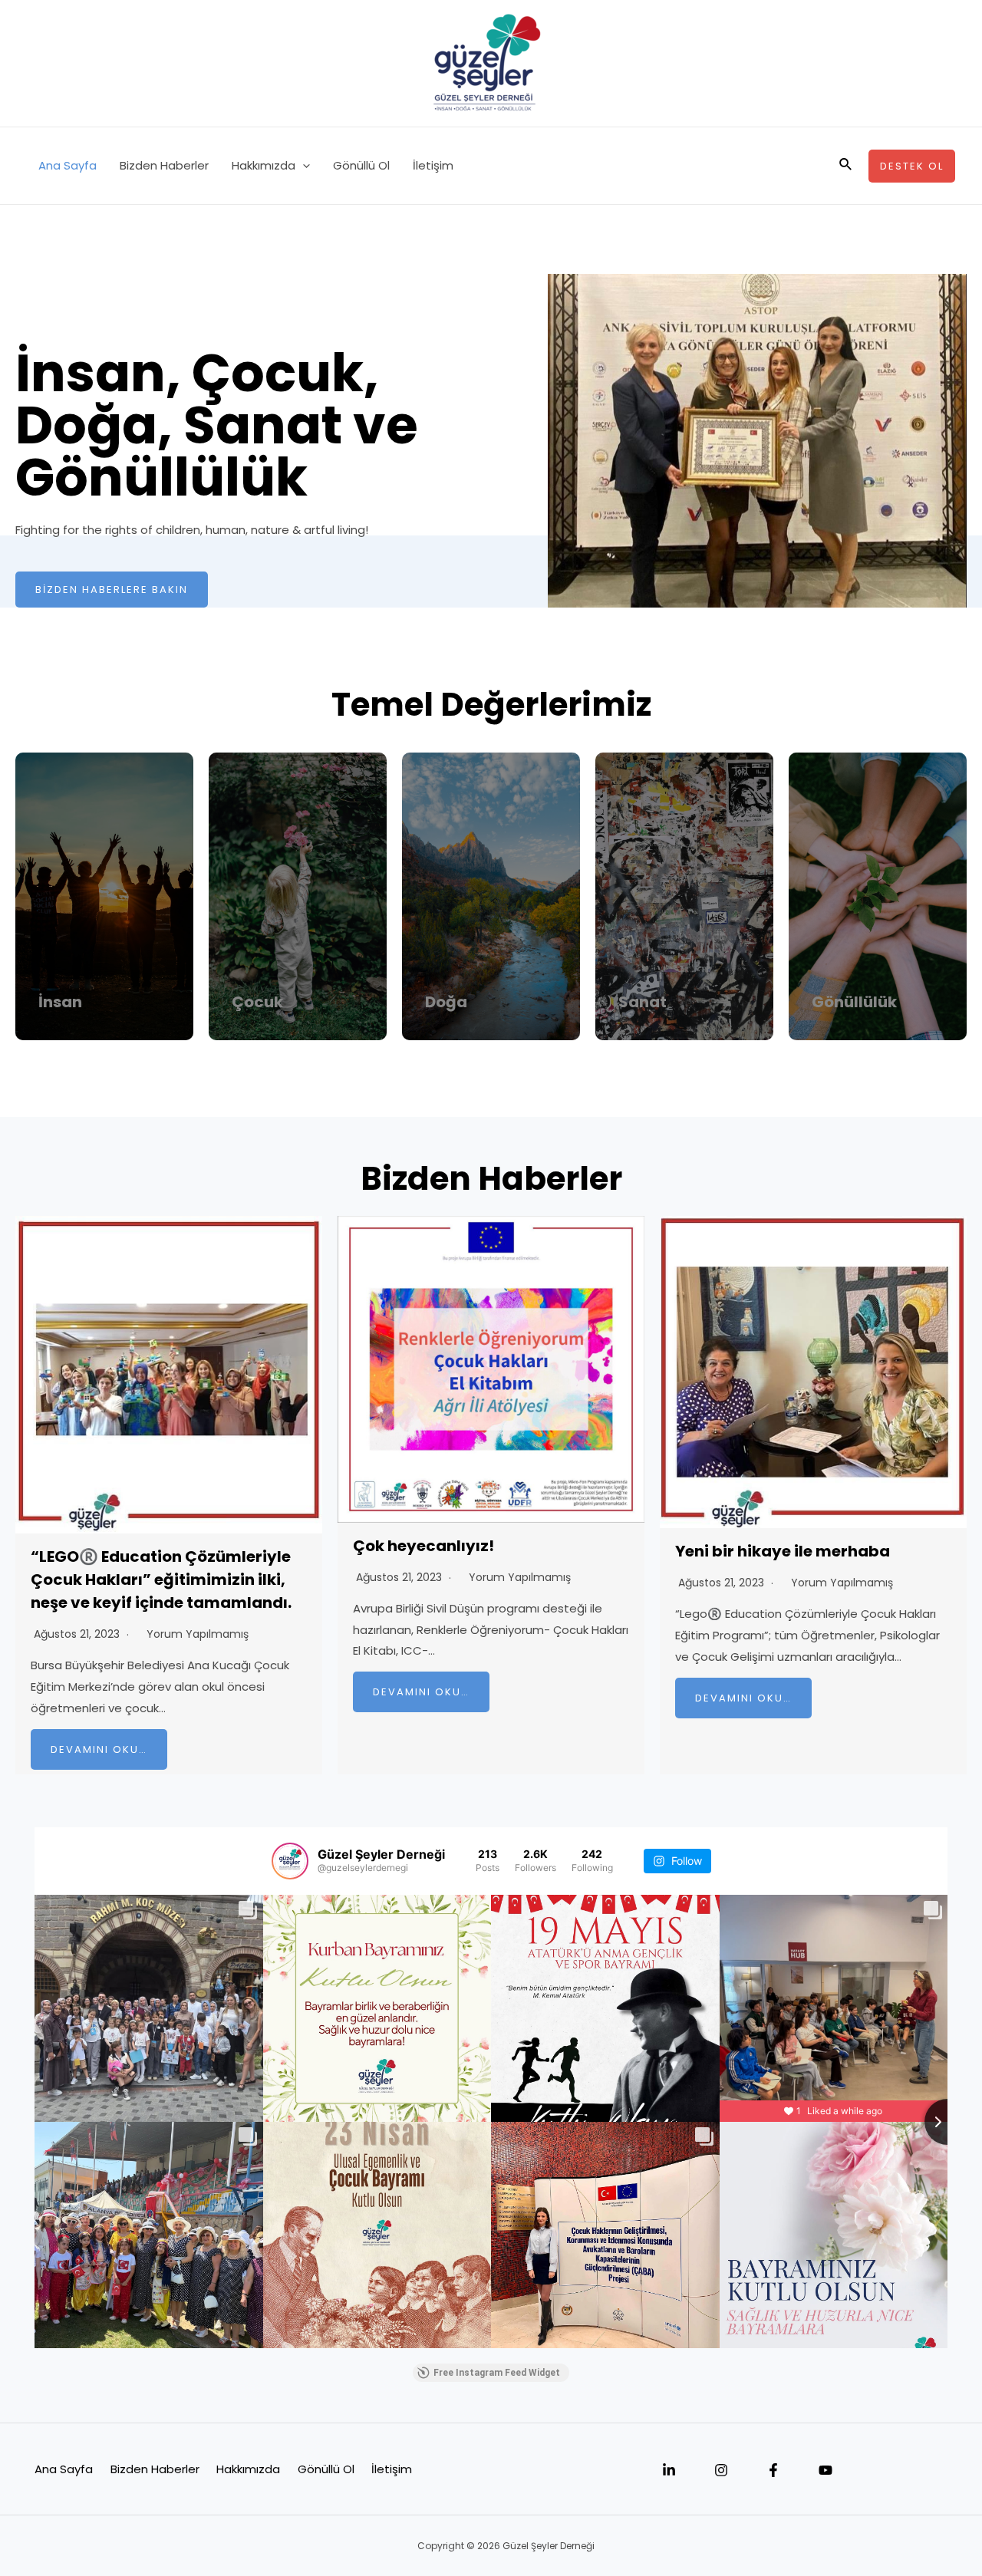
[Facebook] (773, 2470)
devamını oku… (99, 1749)
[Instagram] (721, 2470)
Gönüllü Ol (361, 165)
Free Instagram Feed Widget (497, 2373)
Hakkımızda (264, 165)
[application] (303, 166)
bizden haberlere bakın (112, 590)
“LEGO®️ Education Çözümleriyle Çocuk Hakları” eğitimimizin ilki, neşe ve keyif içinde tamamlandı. (161, 1580)
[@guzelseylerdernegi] (290, 1861)
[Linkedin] (669, 2470)
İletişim (433, 165)
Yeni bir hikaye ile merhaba (783, 1551)
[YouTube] (825, 2470)
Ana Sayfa (68, 165)
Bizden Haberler (164, 165)
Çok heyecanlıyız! (423, 1546)
